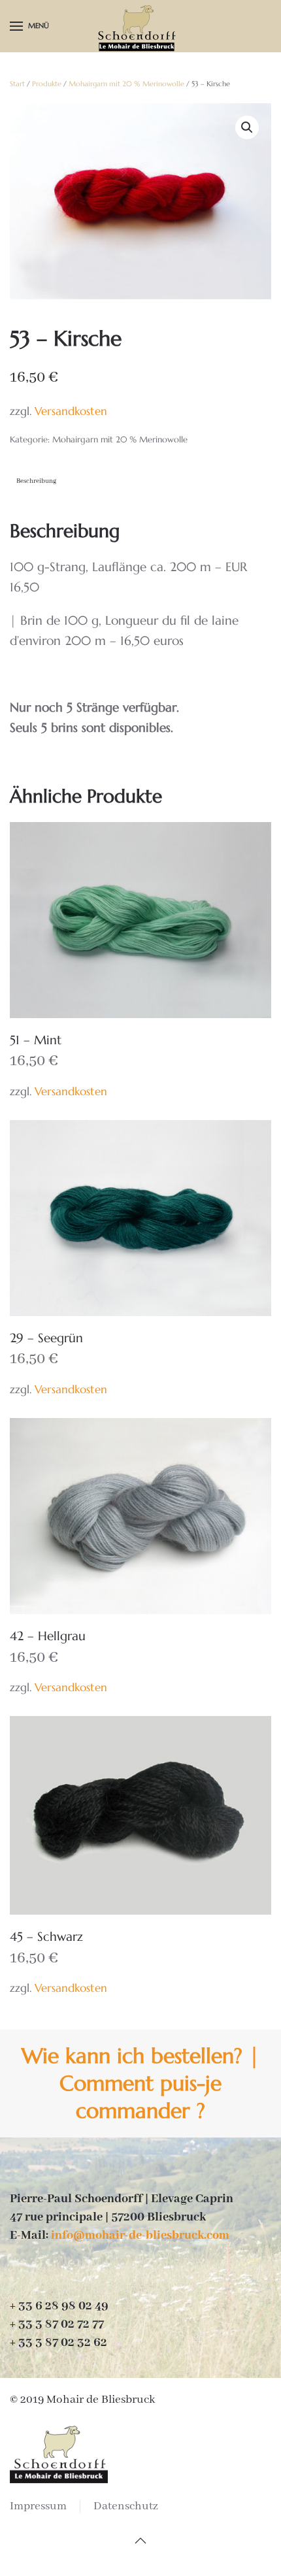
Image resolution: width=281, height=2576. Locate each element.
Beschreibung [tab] (36, 481)
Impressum (38, 2506)
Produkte (47, 84)
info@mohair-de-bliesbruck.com (140, 2236)
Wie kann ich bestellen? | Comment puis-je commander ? (140, 2083)
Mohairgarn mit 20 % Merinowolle (126, 84)
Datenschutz (126, 2506)
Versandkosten (71, 411)
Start (17, 84)
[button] (29, 26)
